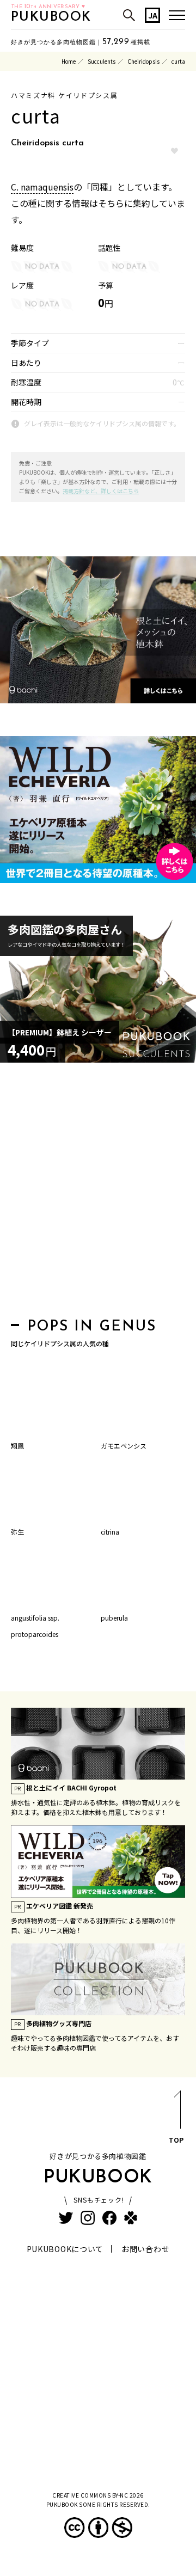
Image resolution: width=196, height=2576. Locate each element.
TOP (176, 2140)
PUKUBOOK (51, 17)
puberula (114, 1618)
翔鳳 (17, 1446)
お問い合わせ (145, 2249)
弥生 (17, 1532)
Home (69, 61)
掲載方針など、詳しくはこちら (101, 491)
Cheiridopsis (143, 61)
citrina (110, 1532)
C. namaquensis (42, 187)
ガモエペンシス (124, 1446)
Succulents (102, 61)
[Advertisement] (98, 1193)
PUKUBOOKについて (65, 2249)
